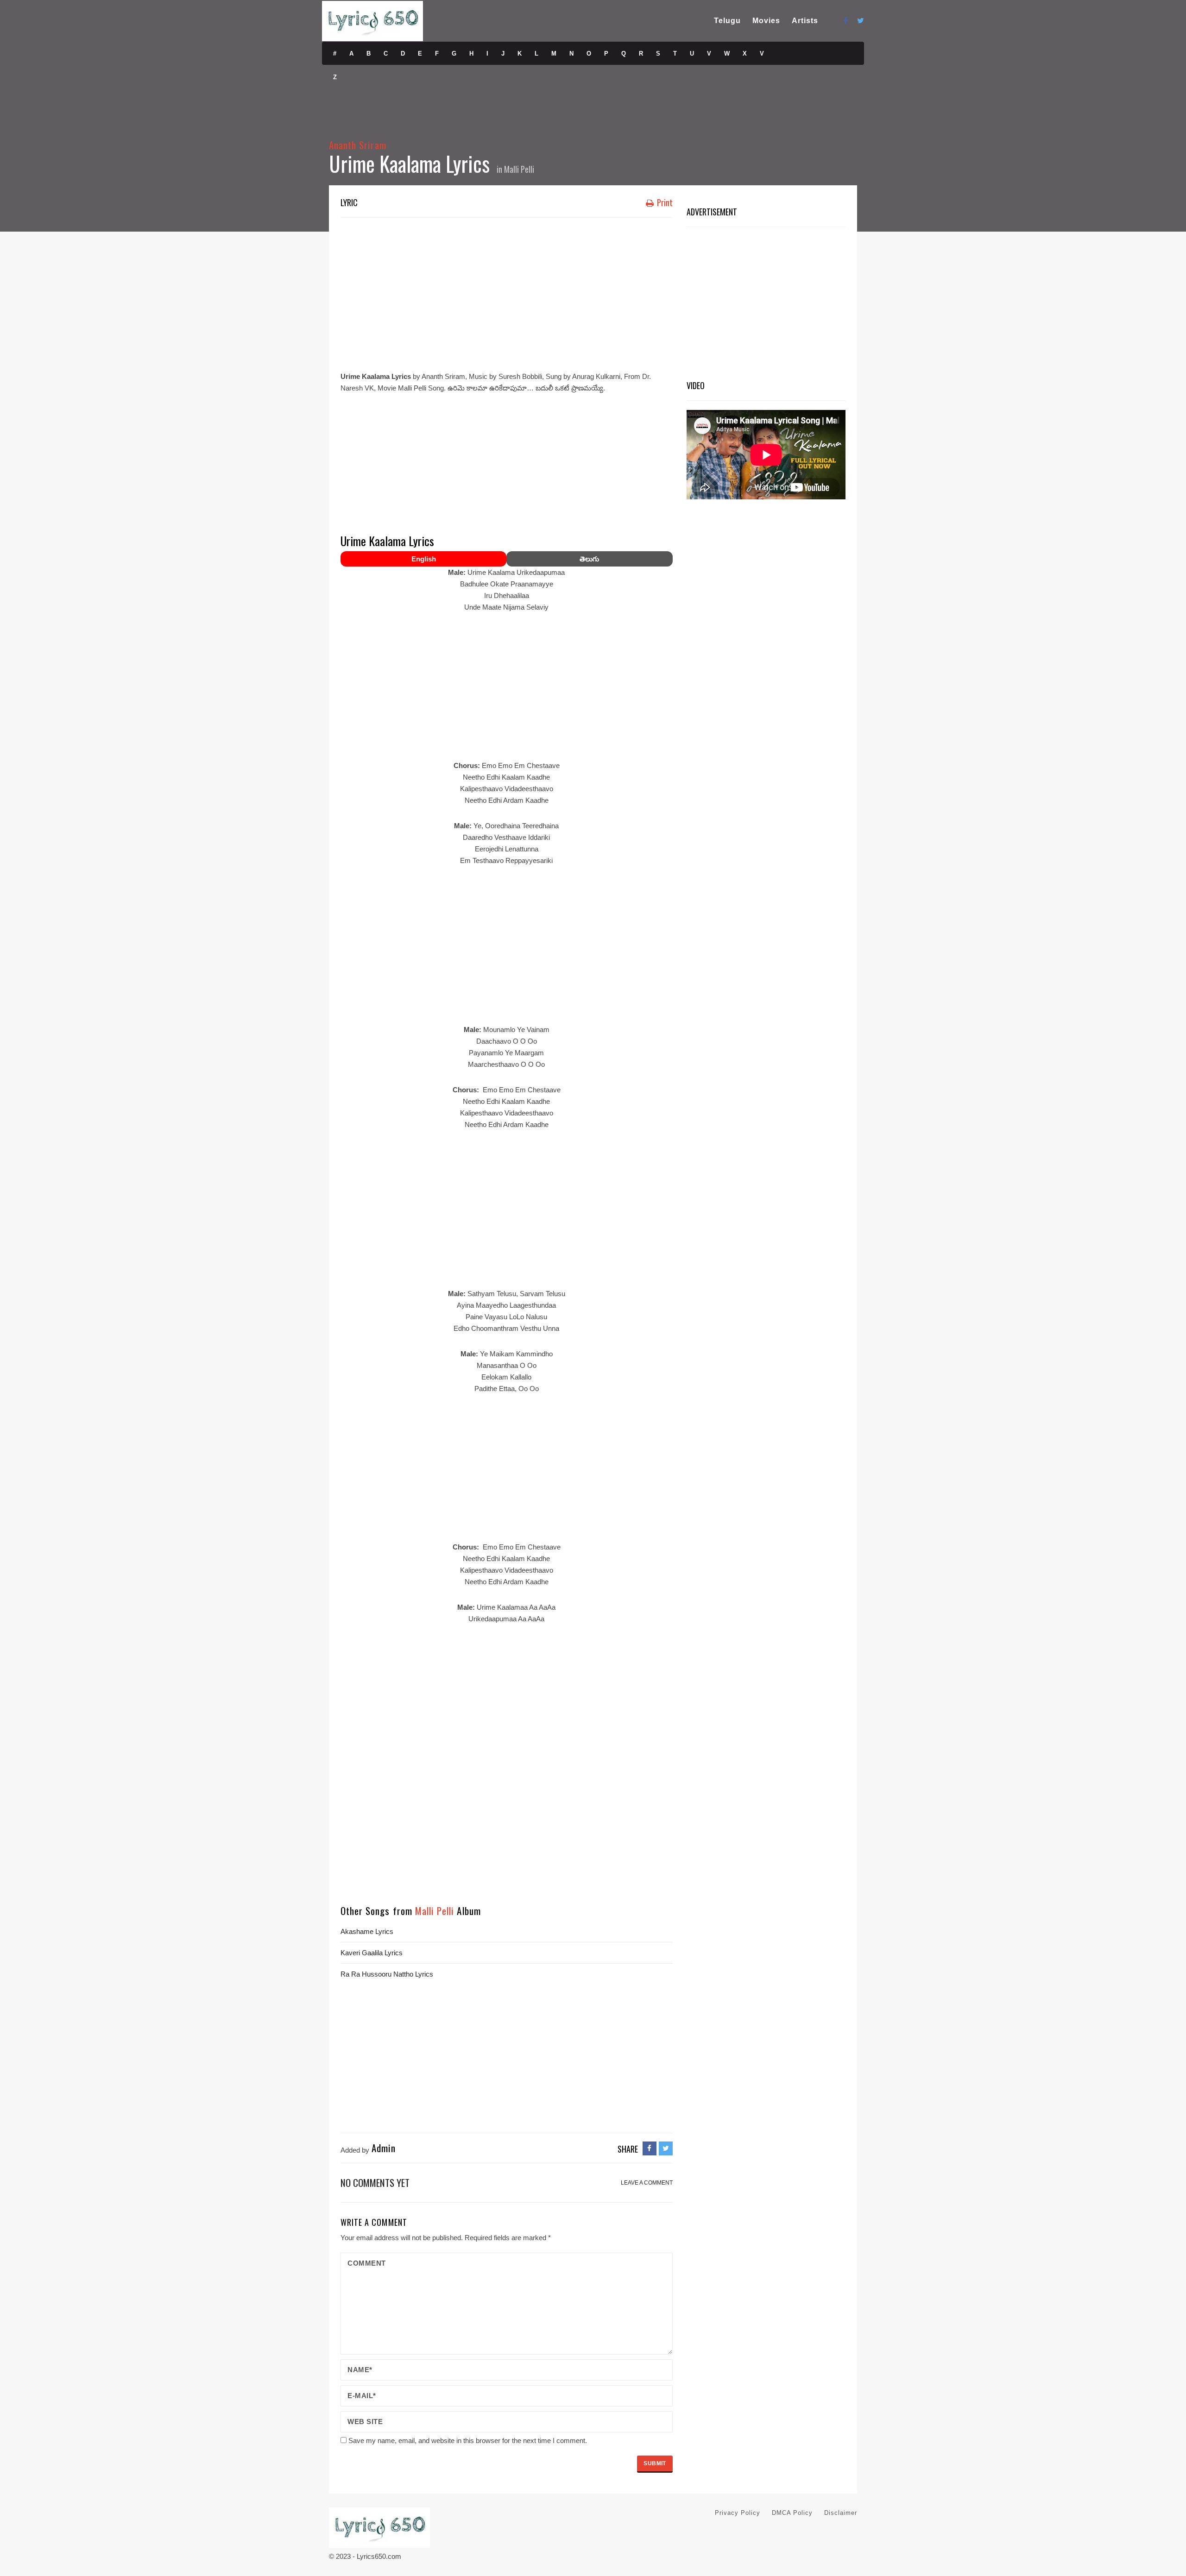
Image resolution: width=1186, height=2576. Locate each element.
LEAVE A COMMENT (647, 2183)
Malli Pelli (519, 169)
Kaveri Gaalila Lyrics (372, 1953)
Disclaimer (841, 2513)
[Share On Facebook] (650, 2148)
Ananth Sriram (358, 145)
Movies (766, 21)
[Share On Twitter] (666, 2148)
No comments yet (375, 2182)
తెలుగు (589, 559)
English (424, 559)
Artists (805, 21)
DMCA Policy (792, 2513)
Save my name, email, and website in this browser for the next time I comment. (468, 2441)
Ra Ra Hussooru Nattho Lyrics (387, 1974)
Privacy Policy (738, 2513)
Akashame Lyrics (367, 1931)
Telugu (727, 21)
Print (664, 202)
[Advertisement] (507, 292)
